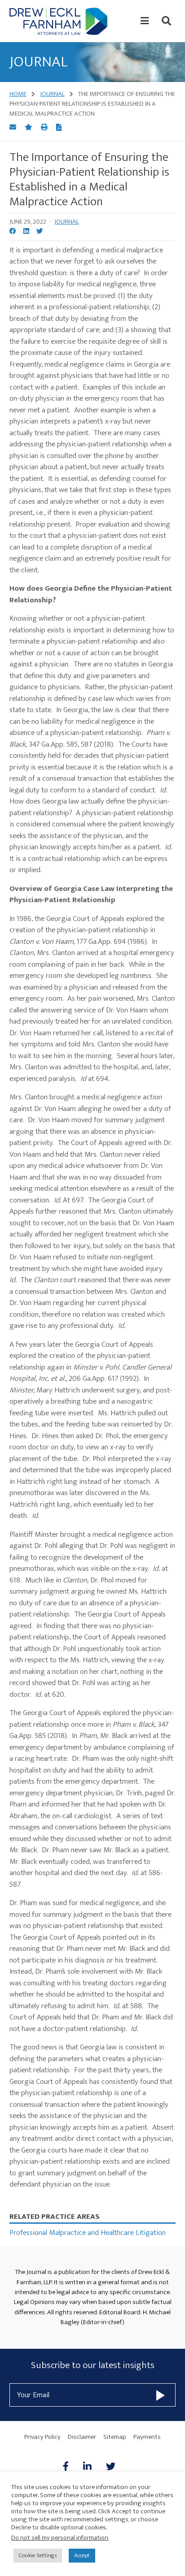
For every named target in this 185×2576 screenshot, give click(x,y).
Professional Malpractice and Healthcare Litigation (88, 2233)
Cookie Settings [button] (38, 2555)
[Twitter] (111, 2467)
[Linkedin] (87, 2467)
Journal (67, 222)
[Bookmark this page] (29, 128)
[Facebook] (69, 2467)
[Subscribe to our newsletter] (161, 2395)
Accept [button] (82, 2555)
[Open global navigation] (145, 21)
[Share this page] (13, 128)
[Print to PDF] (59, 128)
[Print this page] (45, 128)
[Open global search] (166, 21)
